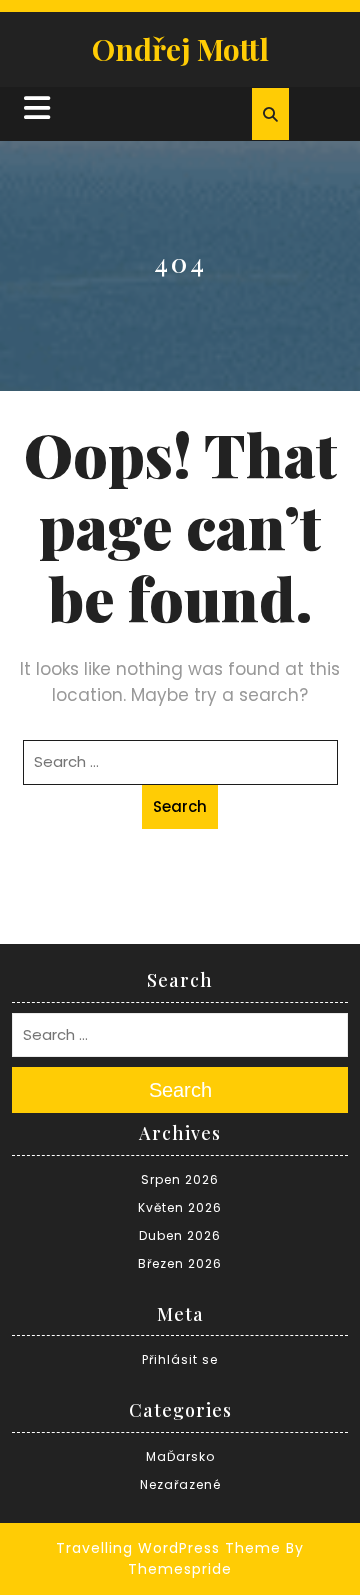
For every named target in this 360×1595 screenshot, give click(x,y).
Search (180, 806)
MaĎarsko (180, 1456)
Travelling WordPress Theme (168, 1548)
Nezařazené (180, 1484)
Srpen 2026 (180, 1179)
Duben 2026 (180, 1235)
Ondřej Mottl (180, 49)
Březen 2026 (180, 1263)
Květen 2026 (180, 1207)
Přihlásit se (180, 1359)
